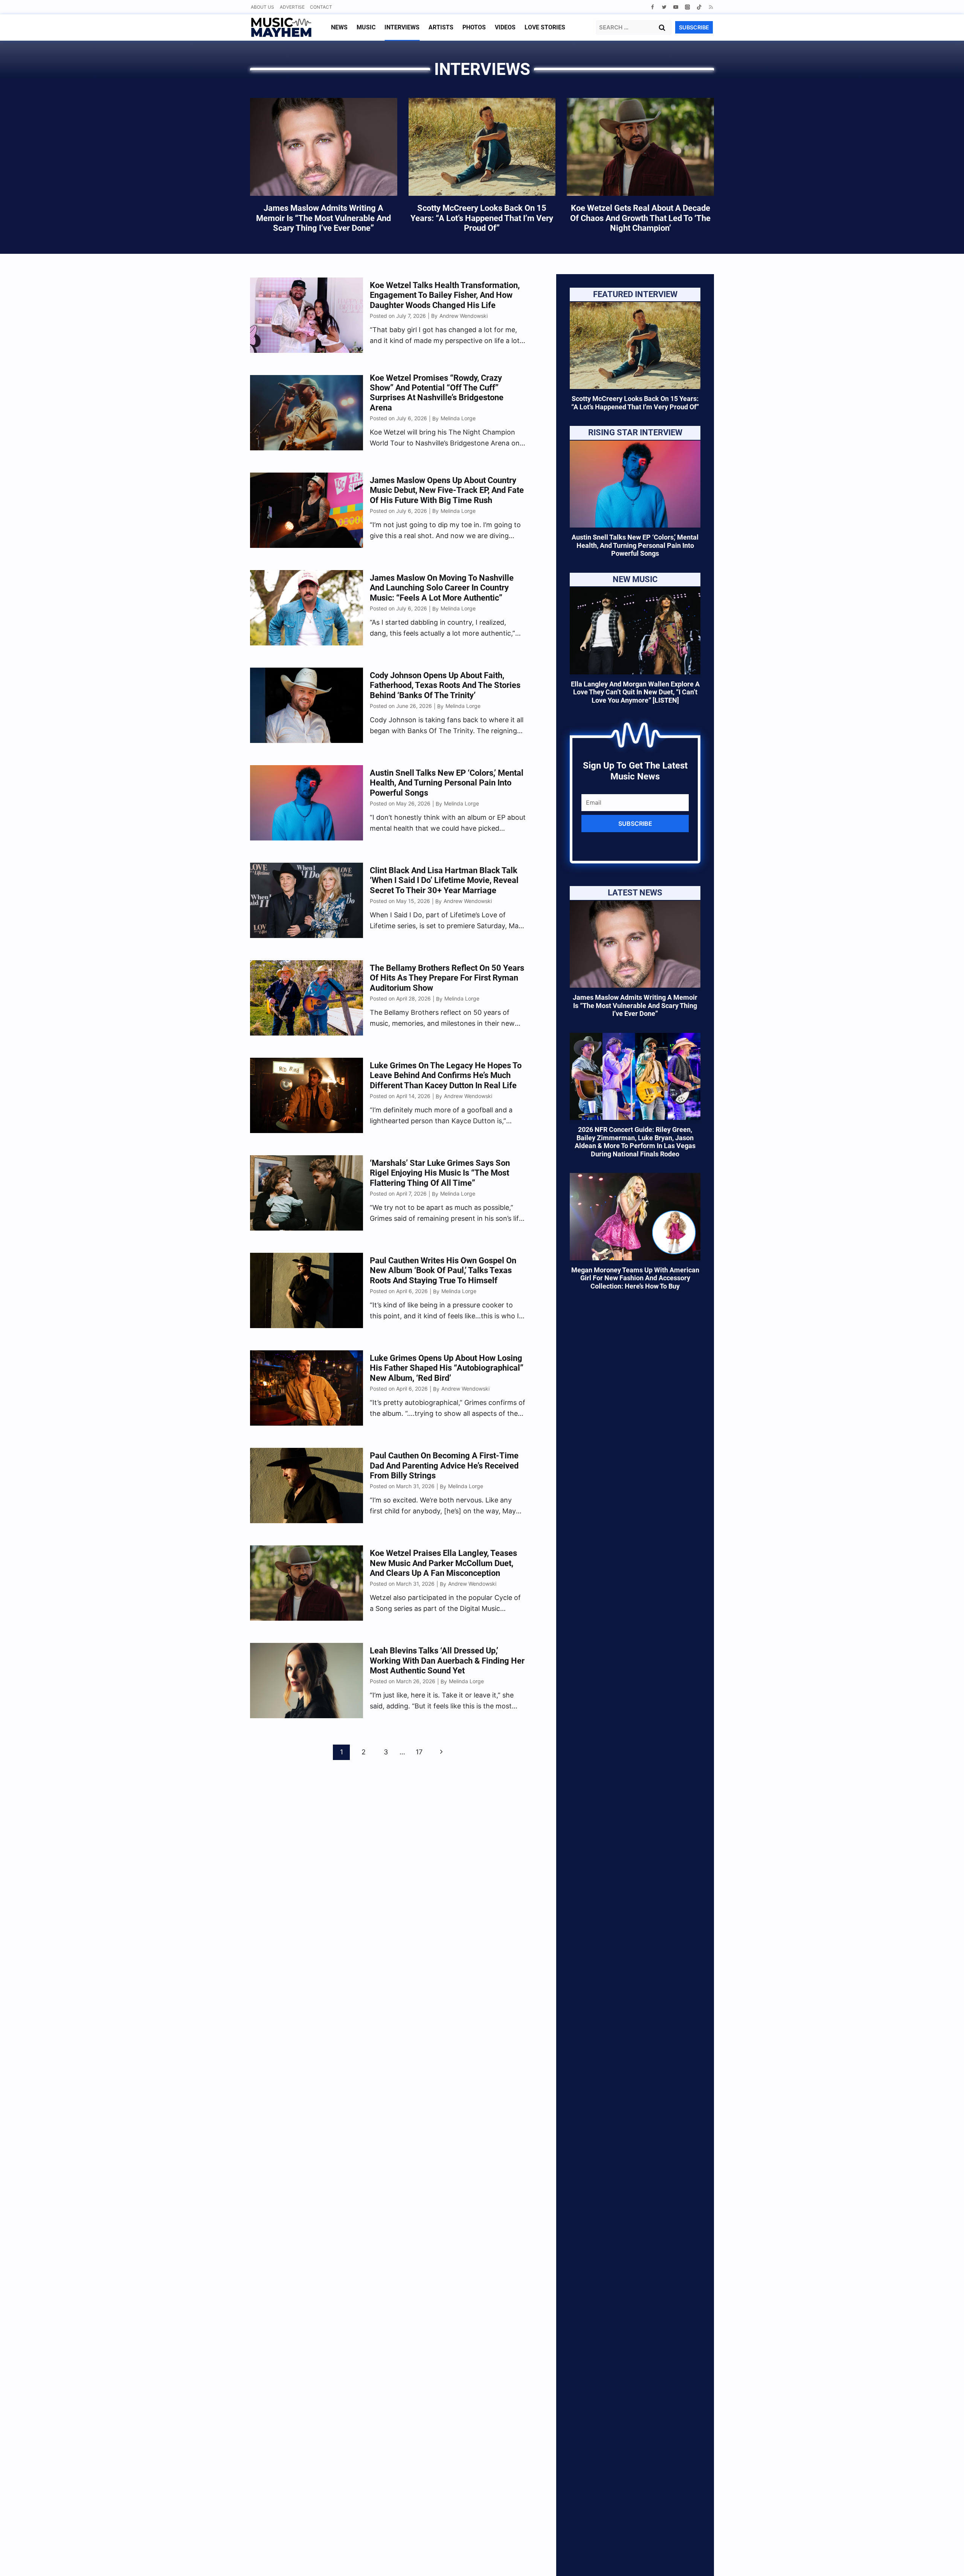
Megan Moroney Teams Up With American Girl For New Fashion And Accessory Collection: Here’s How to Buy (635, 1278)
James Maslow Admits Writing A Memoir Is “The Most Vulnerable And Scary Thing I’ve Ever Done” (635, 1005)
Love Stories (545, 27)
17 (419, 1752)
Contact (321, 7)
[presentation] (635, 345)
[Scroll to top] (945, 2561)
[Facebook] (652, 7)
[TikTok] (699, 7)
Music (366, 27)
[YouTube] (676, 7)
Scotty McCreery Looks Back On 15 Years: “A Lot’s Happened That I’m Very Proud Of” (635, 403)
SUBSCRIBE (694, 27)
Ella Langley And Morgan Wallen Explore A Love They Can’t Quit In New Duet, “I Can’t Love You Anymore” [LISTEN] (635, 692)
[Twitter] (664, 7)
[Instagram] (687, 7)
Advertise (292, 7)
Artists (441, 27)
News (339, 27)
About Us (262, 7)
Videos (505, 27)
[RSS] (711, 7)
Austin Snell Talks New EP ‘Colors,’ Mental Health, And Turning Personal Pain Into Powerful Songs (635, 545)
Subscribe (635, 824)
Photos (474, 27)
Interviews (402, 27)
